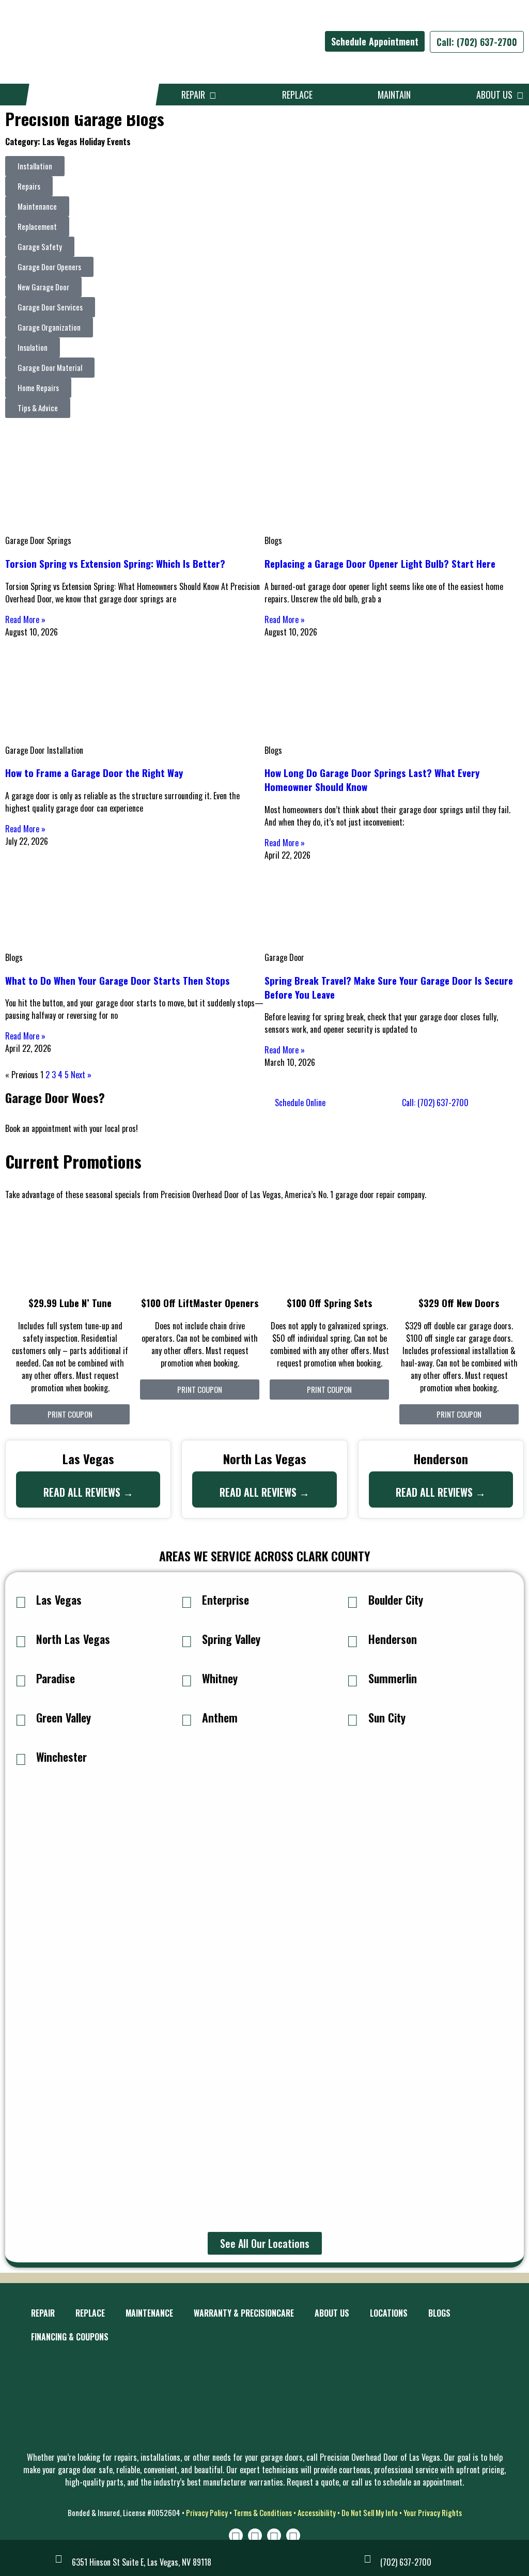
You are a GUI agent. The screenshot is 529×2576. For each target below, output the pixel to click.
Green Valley (64, 1717)
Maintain (394, 95)
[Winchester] (21, 1758)
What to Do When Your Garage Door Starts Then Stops (118, 980)
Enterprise (225, 1600)
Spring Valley (231, 1639)
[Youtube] (293, 2535)
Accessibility (317, 2512)
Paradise (56, 1678)
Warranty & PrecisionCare (244, 2313)
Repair (195, 95)
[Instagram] (236, 2535)
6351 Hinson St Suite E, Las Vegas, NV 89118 (142, 2562)
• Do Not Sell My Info (367, 2512)
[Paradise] (21, 1680)
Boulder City (396, 1600)
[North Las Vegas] (21, 1640)
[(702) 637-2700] (367, 2558)
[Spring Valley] (186, 1640)
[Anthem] (186, 1719)
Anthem (220, 1717)
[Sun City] (353, 1719)
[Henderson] (353, 1640)
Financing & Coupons (70, 2337)
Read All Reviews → (88, 1492)
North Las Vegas (73, 1639)
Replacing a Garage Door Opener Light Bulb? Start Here (380, 563)
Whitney (220, 1678)
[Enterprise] (186, 1601)
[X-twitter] (274, 2535)
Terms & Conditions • (266, 2512)
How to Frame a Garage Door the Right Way (94, 773)
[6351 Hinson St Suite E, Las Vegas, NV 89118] (59, 2558)
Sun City (387, 1717)
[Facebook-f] (255, 2535)
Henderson (393, 1639)
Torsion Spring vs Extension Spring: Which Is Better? (115, 563)
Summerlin (393, 1678)
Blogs (439, 2313)
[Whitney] (186, 1680)
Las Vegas (59, 1600)
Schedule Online (300, 1103)
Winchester (61, 1757)
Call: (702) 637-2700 (477, 42)
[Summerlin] (353, 1680)
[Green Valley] (21, 1719)
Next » (81, 1075)
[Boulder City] (353, 1601)
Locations (389, 2313)
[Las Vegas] (21, 1601)
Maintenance (149, 2313)
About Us (496, 95)
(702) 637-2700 (406, 2562)
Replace (297, 95)
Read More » (25, 619)
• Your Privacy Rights (431, 2512)
